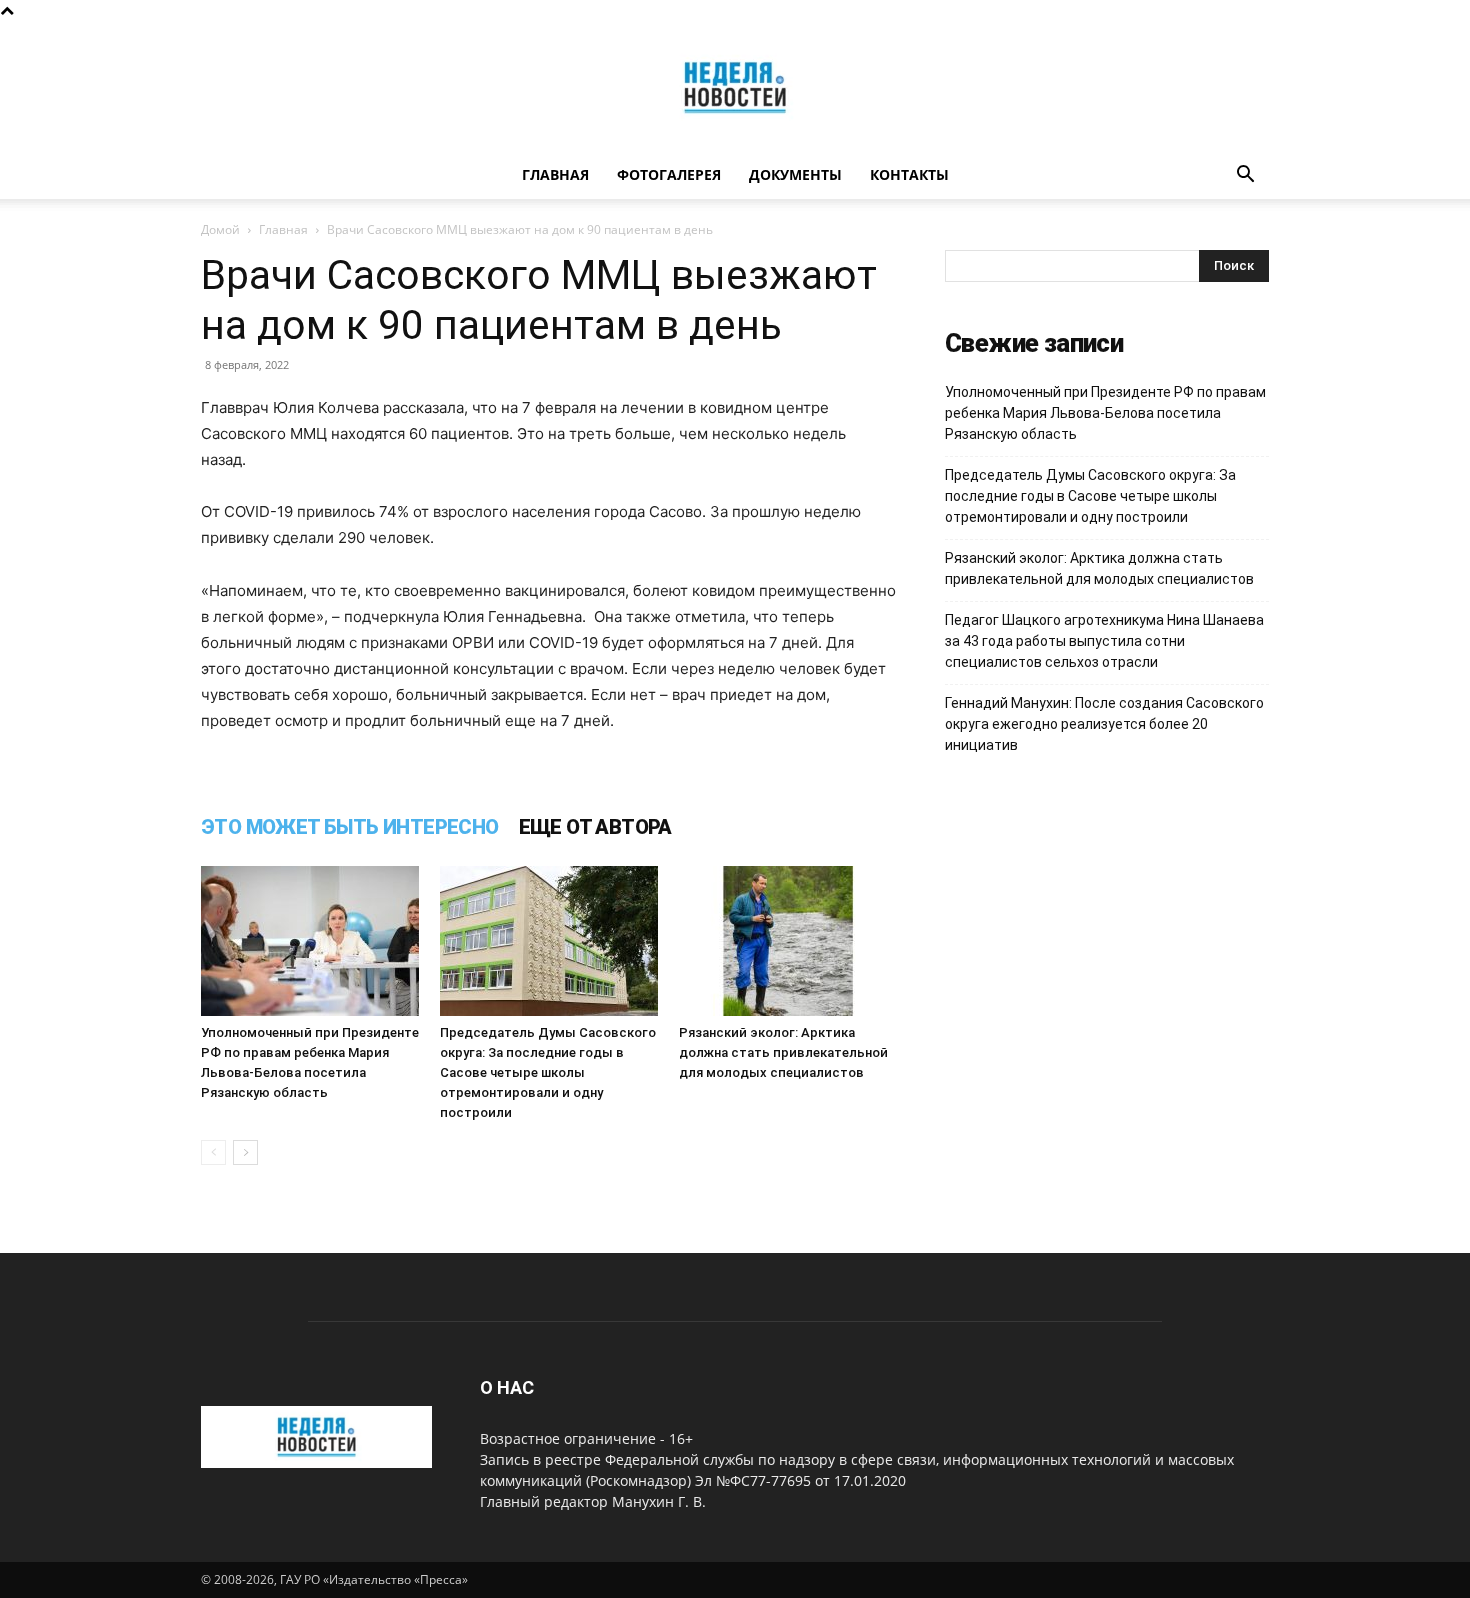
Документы (795, 174)
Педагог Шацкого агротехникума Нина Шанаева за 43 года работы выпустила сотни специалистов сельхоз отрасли (1104, 641)
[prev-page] (213, 1152)
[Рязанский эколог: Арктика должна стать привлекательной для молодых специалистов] (788, 941)
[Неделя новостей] (735, 87)
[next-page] (245, 1152)
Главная (555, 174)
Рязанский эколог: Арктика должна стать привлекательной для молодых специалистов (783, 1052)
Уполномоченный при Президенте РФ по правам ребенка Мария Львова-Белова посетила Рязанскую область (1105, 413)
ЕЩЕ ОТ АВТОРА (595, 827)
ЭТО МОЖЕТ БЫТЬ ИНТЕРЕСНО (350, 827)
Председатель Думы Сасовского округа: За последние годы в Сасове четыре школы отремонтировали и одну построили (548, 1072)
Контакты (909, 174)
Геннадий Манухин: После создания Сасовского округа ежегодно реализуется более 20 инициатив (1104, 724)
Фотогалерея (669, 174)
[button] (1245, 176)
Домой (220, 229)
